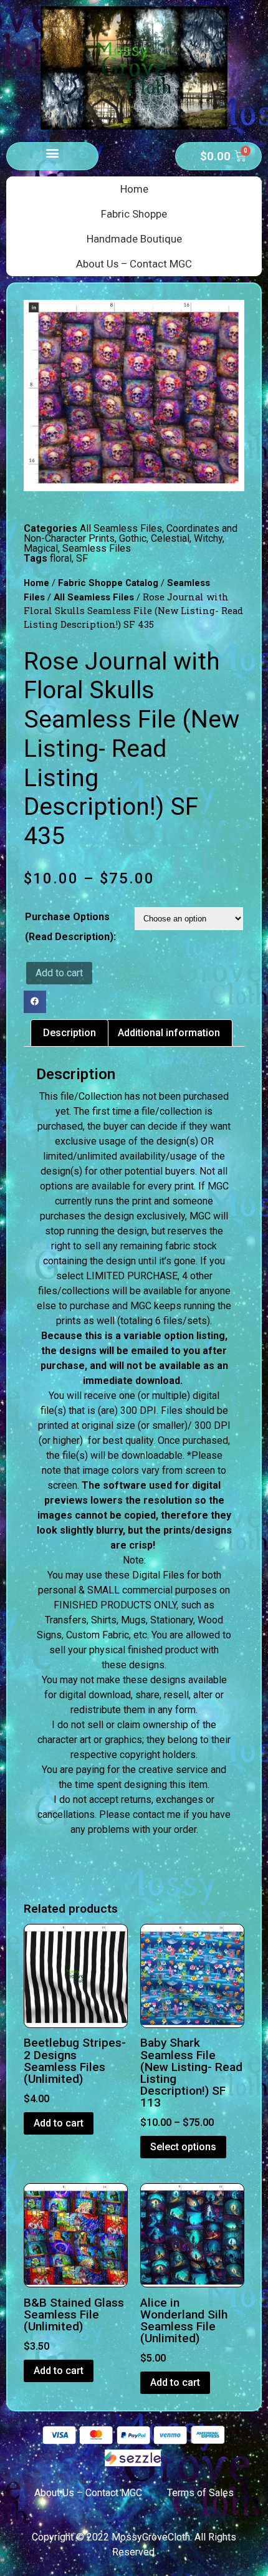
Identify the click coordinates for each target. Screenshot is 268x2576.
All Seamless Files (121, 528)
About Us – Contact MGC (134, 264)
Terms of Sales (200, 2493)
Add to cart (59, 973)
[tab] (69, 1033)
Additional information (169, 1033)
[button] (53, 153)
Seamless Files (97, 548)
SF (82, 558)
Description (69, 1033)
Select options (183, 2147)
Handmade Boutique (134, 239)
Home (134, 189)
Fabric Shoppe (134, 214)
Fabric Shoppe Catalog (108, 583)
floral (61, 558)
